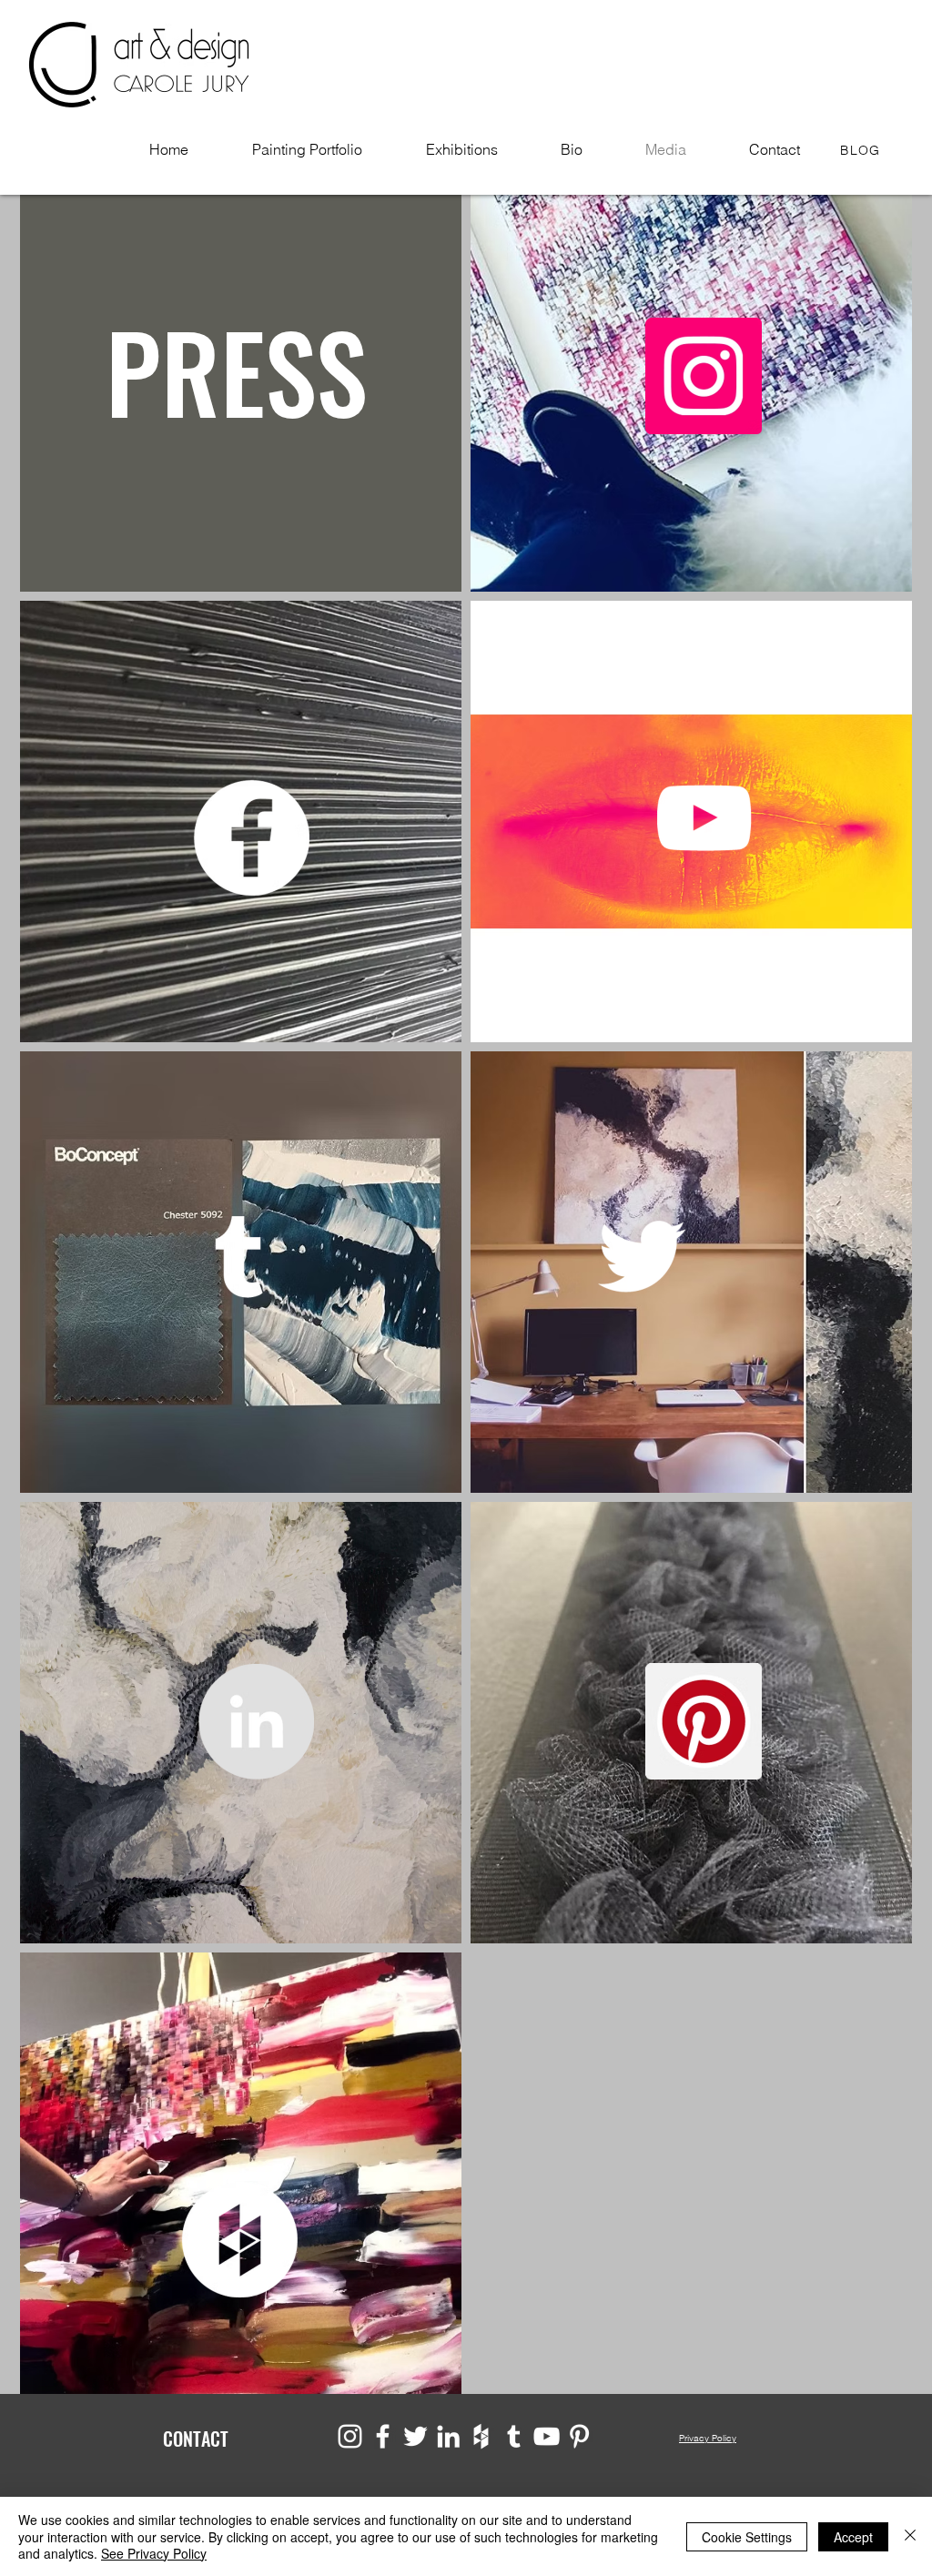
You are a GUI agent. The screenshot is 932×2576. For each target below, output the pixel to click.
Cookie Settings (747, 2537)
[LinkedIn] (256, 1721)
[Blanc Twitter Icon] (642, 1256)
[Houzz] (239, 2239)
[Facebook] (251, 837)
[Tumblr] (238, 1256)
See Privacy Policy (154, 2553)
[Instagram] (350, 2436)
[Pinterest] (704, 1721)
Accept (853, 2537)
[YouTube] (704, 817)
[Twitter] (415, 2436)
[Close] (910, 2536)
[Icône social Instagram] (704, 376)
